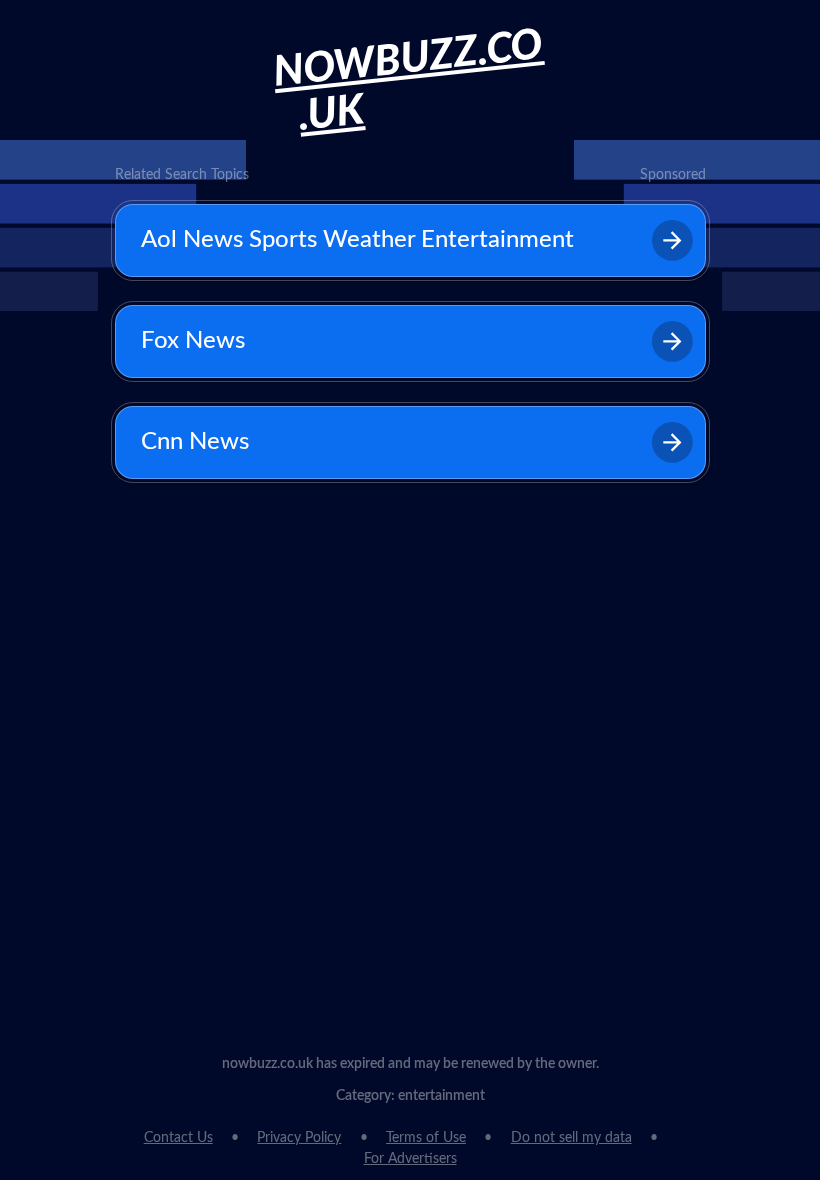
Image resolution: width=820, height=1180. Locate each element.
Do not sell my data (571, 1138)
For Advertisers (410, 1159)
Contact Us (178, 1138)
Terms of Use (426, 1138)
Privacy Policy (299, 1138)
